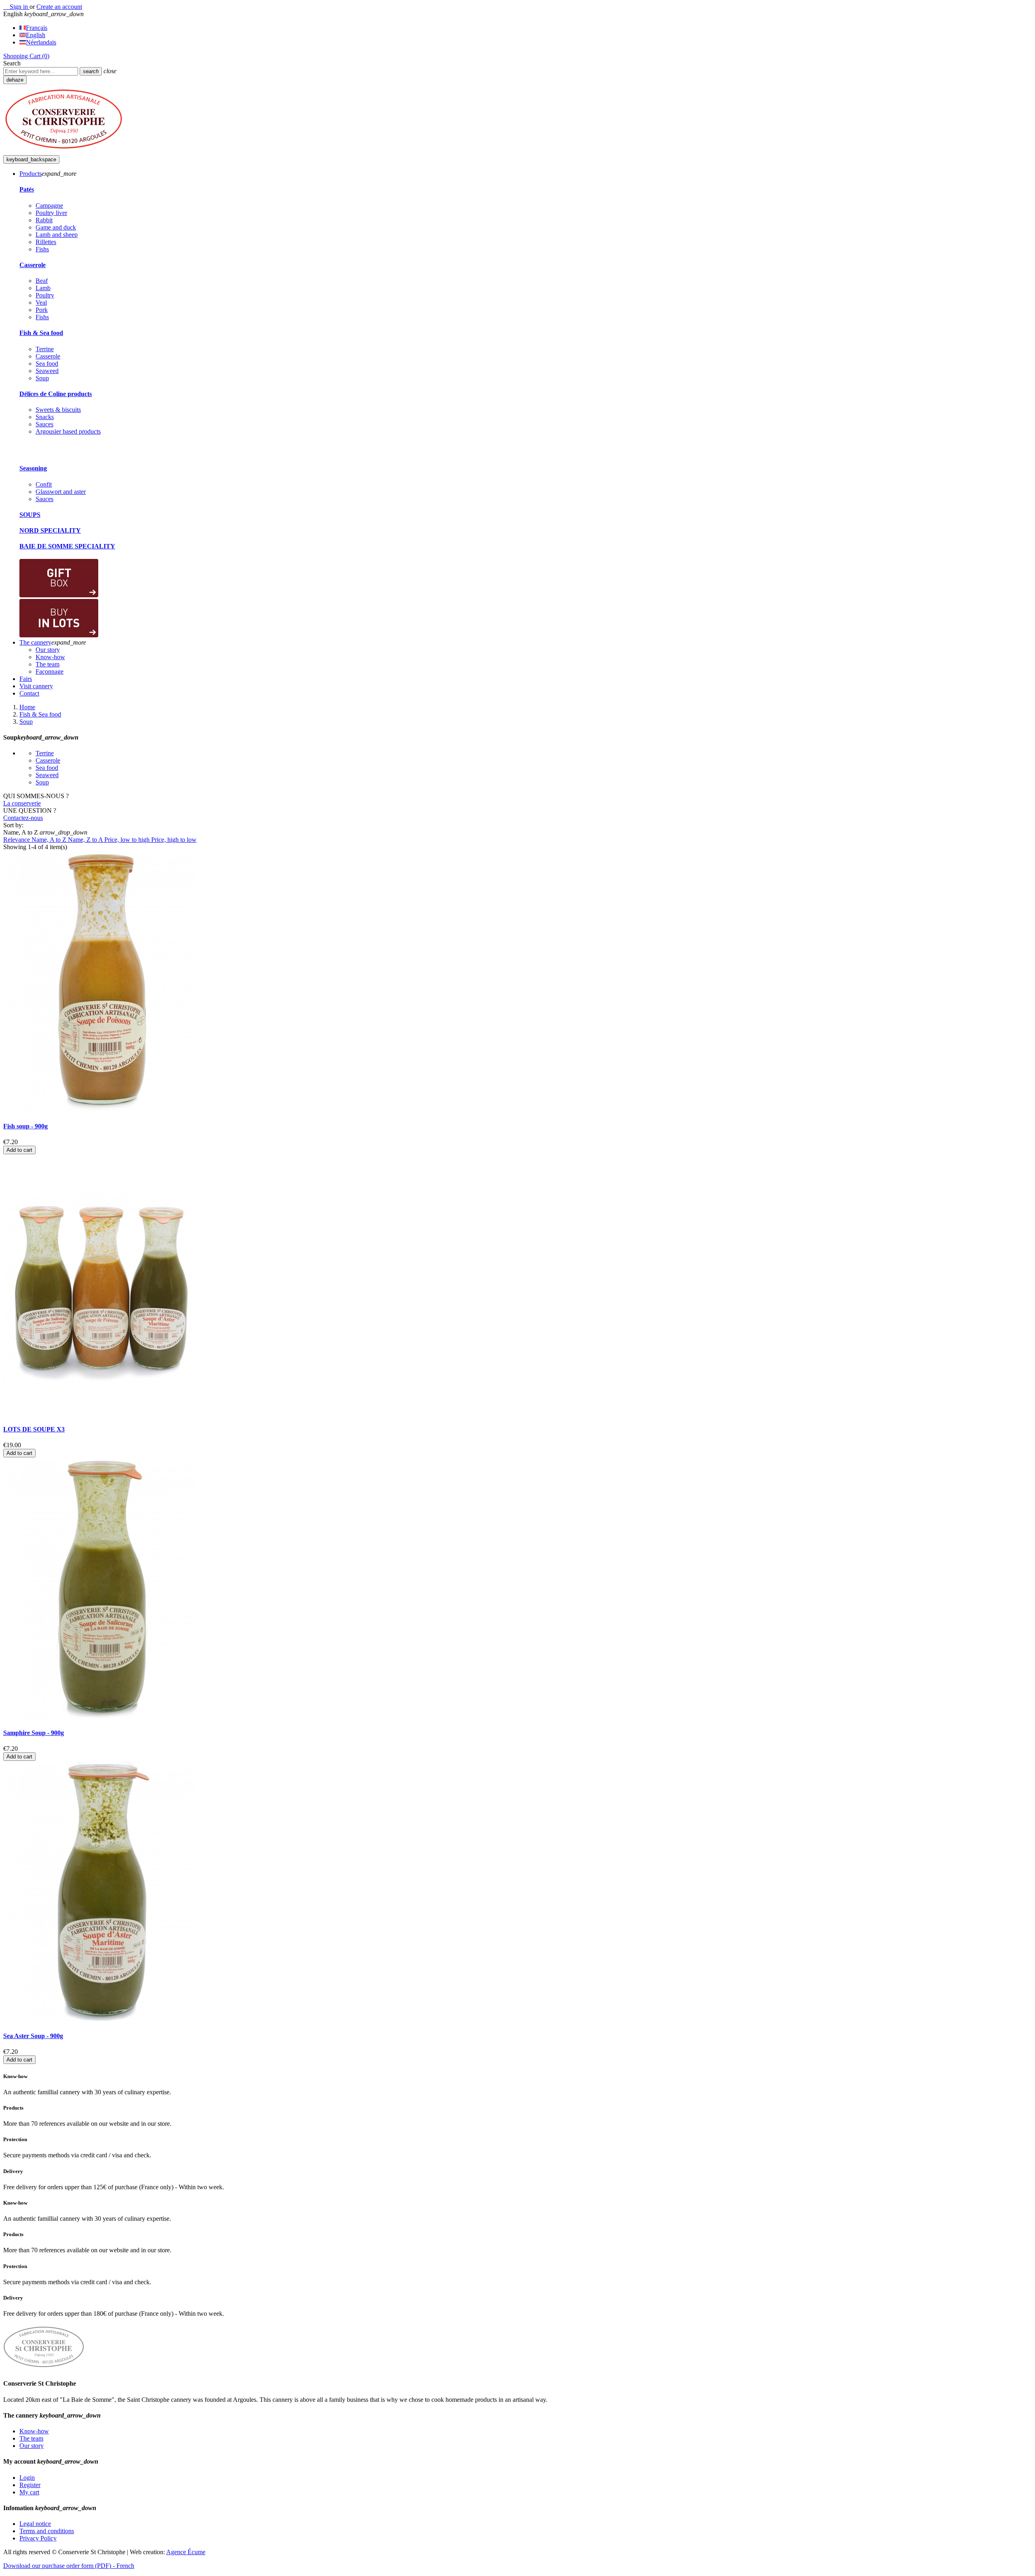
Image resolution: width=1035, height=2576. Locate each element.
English (36, 35)
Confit (44, 484)
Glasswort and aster (61, 492)
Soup (42, 378)
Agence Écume (186, 2552)
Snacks (45, 417)
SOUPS (30, 515)
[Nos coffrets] (59, 595)
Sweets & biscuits (58, 410)
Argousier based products (68, 431)
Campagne (49, 206)
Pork (42, 310)
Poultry (45, 295)
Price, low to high (128, 840)
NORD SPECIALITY (50, 530)
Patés (27, 189)
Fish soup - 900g (25, 1126)
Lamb (43, 288)
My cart (29, 2492)
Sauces (44, 424)
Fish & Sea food (41, 333)
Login (27, 2478)
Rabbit (44, 220)
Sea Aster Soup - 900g (33, 2036)
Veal (41, 303)
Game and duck (56, 227)
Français (37, 28)
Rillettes (46, 242)
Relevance (17, 840)
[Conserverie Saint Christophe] (64, 151)
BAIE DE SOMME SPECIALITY (67, 546)
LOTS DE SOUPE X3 (34, 1429)
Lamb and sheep (57, 235)
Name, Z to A (86, 840)
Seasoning (33, 468)
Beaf (42, 281)
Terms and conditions (47, 2531)
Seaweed (47, 371)
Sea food (47, 364)
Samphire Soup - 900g (34, 1733)
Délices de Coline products (56, 394)
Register (30, 2485)
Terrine (45, 349)
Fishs (42, 249)
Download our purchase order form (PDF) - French (69, 2566)
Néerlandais (41, 42)
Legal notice (35, 2524)
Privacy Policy (38, 2538)
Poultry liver (51, 213)
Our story (32, 2446)
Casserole (33, 265)
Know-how (34, 2431)
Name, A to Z (50, 840)
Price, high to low (174, 840)
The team (31, 2438)
